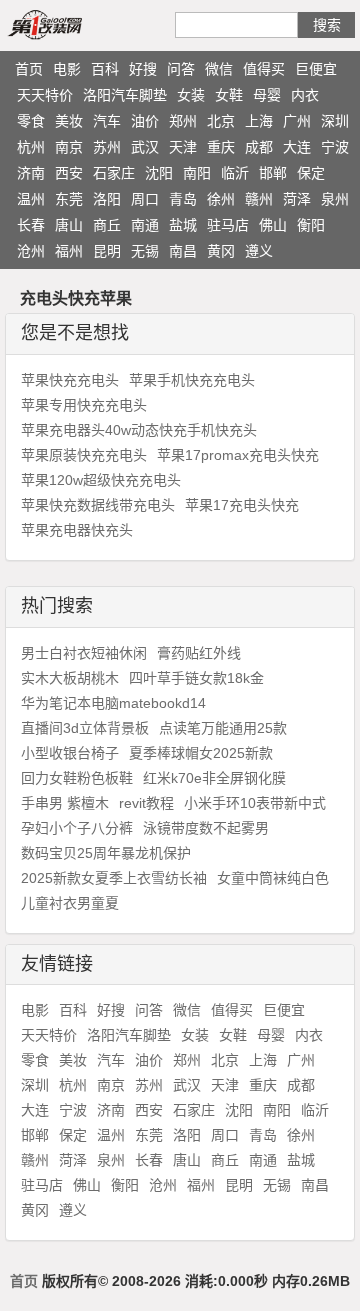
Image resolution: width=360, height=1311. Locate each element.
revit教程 (146, 803)
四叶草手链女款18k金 (196, 678)
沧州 (31, 251)
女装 (191, 95)
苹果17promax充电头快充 (238, 455)
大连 (297, 147)
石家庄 (114, 173)
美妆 (69, 121)
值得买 (264, 69)
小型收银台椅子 (70, 753)
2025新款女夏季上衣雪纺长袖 (114, 878)
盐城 (183, 225)
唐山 (69, 225)
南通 (145, 225)
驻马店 (228, 225)
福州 (69, 251)
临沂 (235, 173)
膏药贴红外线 (199, 653)
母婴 (267, 95)
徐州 (221, 199)
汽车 (107, 121)
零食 (31, 121)
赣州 (259, 199)
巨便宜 (316, 69)
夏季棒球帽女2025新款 (201, 753)
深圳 (335, 121)
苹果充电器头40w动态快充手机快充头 (139, 430)
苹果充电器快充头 (77, 530)
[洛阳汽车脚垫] (68, 24)
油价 (145, 121)
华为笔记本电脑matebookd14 (113, 703)
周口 (145, 199)
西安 (69, 173)
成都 (259, 147)
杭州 (31, 147)
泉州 (335, 199)
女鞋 (229, 95)
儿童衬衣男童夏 (70, 903)
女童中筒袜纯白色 (273, 878)
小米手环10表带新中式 (255, 803)
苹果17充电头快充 (242, 505)
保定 (311, 173)
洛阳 (107, 199)
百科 (105, 69)
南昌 (183, 251)
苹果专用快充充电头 (84, 405)
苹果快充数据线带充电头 (98, 505)
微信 (219, 69)
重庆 (221, 147)
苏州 (107, 147)
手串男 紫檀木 (65, 803)
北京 (221, 121)
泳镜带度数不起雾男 (206, 828)
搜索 (327, 25)
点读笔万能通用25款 (223, 728)
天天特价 (45, 95)
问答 (181, 69)
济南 (31, 173)
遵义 (259, 251)
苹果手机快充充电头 (192, 380)
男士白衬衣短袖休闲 (84, 653)
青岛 (183, 199)
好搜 (143, 69)
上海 (259, 121)
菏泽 (297, 199)
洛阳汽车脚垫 (125, 95)
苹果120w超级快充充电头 (101, 480)
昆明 (107, 251)
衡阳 (311, 225)
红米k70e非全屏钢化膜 (214, 778)
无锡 (145, 251)
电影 (67, 69)
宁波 (335, 147)
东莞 (69, 199)
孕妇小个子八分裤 (77, 828)
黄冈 (221, 251)
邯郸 (273, 173)
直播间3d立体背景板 (85, 728)
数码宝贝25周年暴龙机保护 (106, 853)
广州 (297, 121)
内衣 (305, 95)
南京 (69, 147)
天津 (183, 147)
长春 (31, 225)
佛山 (273, 225)
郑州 (183, 121)
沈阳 (159, 173)
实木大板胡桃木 (70, 678)
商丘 (107, 225)
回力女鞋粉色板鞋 (77, 778)
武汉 (145, 147)
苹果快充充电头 (70, 380)
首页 (29, 69)
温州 (31, 199)
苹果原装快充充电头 (84, 455)
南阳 (197, 173)
